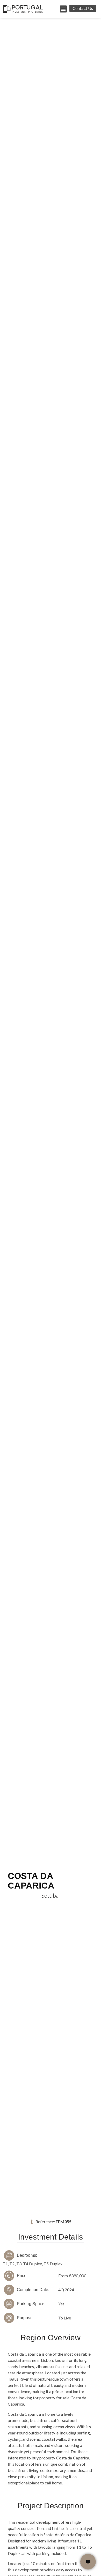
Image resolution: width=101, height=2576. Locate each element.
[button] (63, 9)
